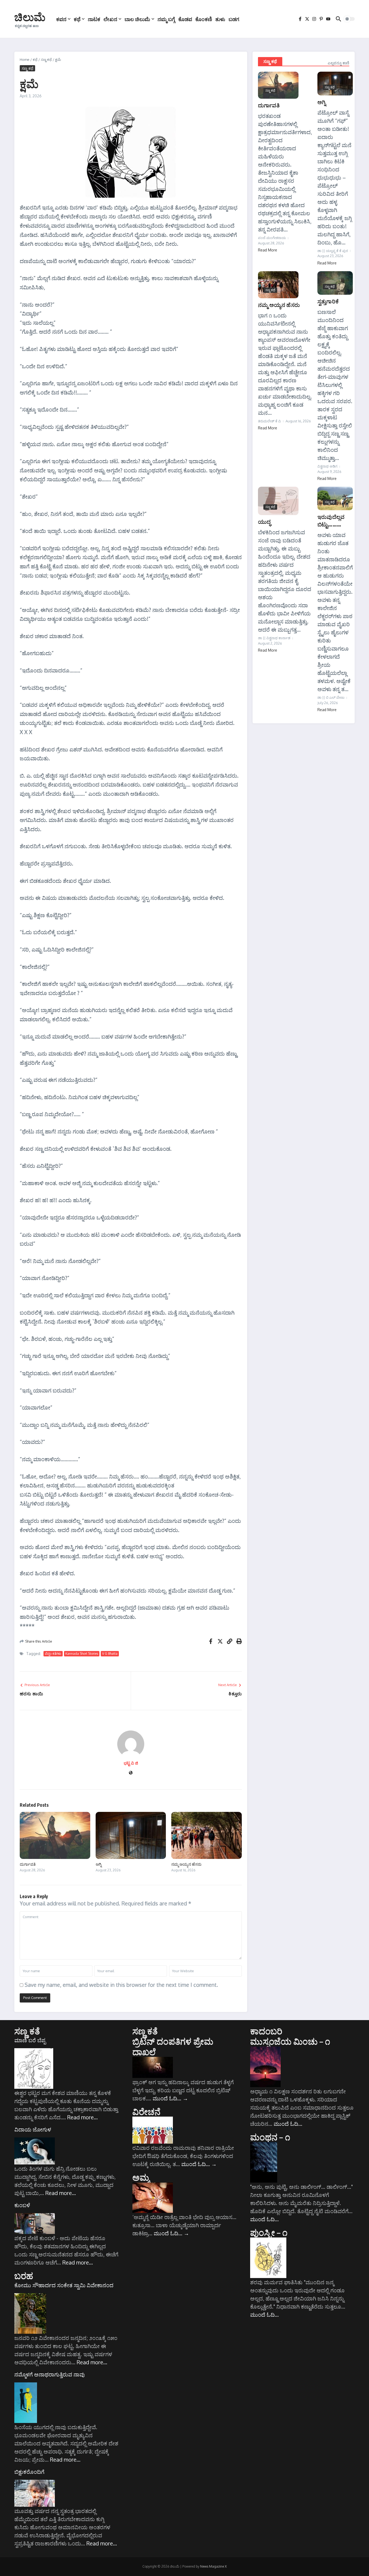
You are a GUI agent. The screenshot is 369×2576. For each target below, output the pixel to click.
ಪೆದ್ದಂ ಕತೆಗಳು (53, 1654)
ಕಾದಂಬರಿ (266, 2031)
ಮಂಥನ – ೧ (270, 2137)
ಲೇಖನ (110, 19)
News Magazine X (213, 2566)
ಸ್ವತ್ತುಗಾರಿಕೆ (328, 301)
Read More (268, 250)
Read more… (83, 2117)
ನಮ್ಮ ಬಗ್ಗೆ (166, 19)
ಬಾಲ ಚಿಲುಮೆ (137, 19)
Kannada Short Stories (82, 1654)
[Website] (131, 1773)
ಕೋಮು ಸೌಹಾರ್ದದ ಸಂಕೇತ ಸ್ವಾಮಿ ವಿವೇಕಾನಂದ (64, 2285)
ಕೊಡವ (185, 19)
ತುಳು (220, 19)
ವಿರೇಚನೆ (147, 2111)
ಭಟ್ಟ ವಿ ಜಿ (131, 1763)
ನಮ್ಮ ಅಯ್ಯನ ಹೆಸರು (186, 1864)
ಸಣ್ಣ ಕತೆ (27, 2031)
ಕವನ (61, 19)
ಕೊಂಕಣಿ (204, 19)
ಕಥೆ (77, 19)
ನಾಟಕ (94, 19)
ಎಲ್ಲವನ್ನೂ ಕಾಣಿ (338, 63)
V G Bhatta (110, 1654)
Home (25, 59)
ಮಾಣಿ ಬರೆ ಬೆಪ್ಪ (30, 2040)
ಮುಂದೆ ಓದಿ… (170, 2098)
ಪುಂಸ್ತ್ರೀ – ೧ (269, 2232)
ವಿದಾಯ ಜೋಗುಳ (33, 2129)
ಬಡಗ (234, 19)
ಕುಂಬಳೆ (22, 2205)
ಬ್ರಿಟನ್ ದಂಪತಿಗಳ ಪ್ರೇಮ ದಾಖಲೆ (173, 2046)
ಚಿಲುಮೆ (30, 17)
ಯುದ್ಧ (264, 521)
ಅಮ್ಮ (141, 2177)
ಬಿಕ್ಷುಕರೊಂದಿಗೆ (29, 2472)
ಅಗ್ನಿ (99, 1864)
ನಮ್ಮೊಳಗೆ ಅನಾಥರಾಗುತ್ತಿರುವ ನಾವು (50, 2374)
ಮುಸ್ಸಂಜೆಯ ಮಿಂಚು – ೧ (290, 2041)
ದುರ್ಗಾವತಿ (28, 1864)
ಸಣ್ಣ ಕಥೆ (46, 59)
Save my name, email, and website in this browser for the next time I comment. (121, 1985)
